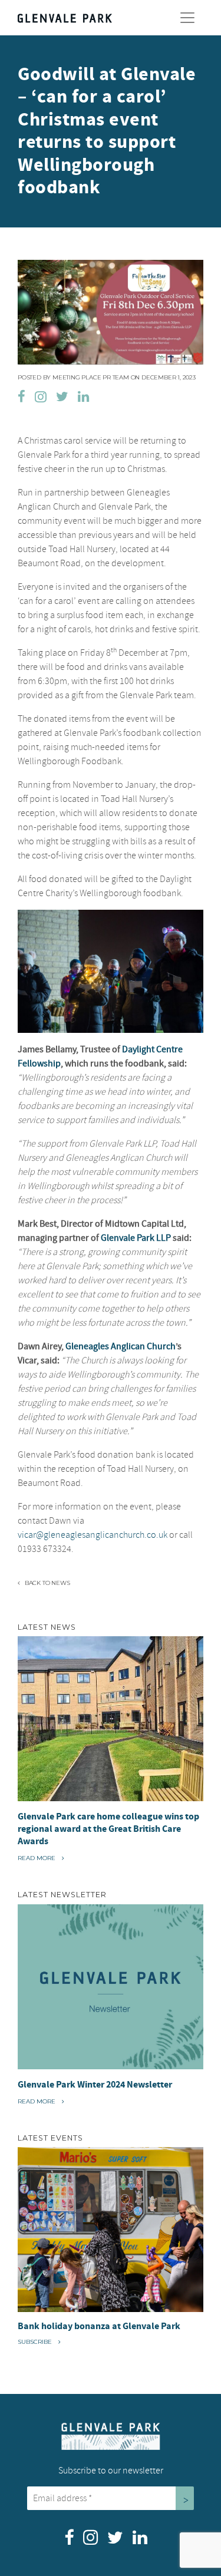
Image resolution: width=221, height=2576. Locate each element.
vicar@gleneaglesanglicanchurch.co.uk (93, 1535)
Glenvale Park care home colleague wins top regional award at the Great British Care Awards (108, 1829)
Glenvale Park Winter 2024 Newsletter (95, 2085)
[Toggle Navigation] (187, 18)
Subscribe (36, 2342)
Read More (40, 1858)
